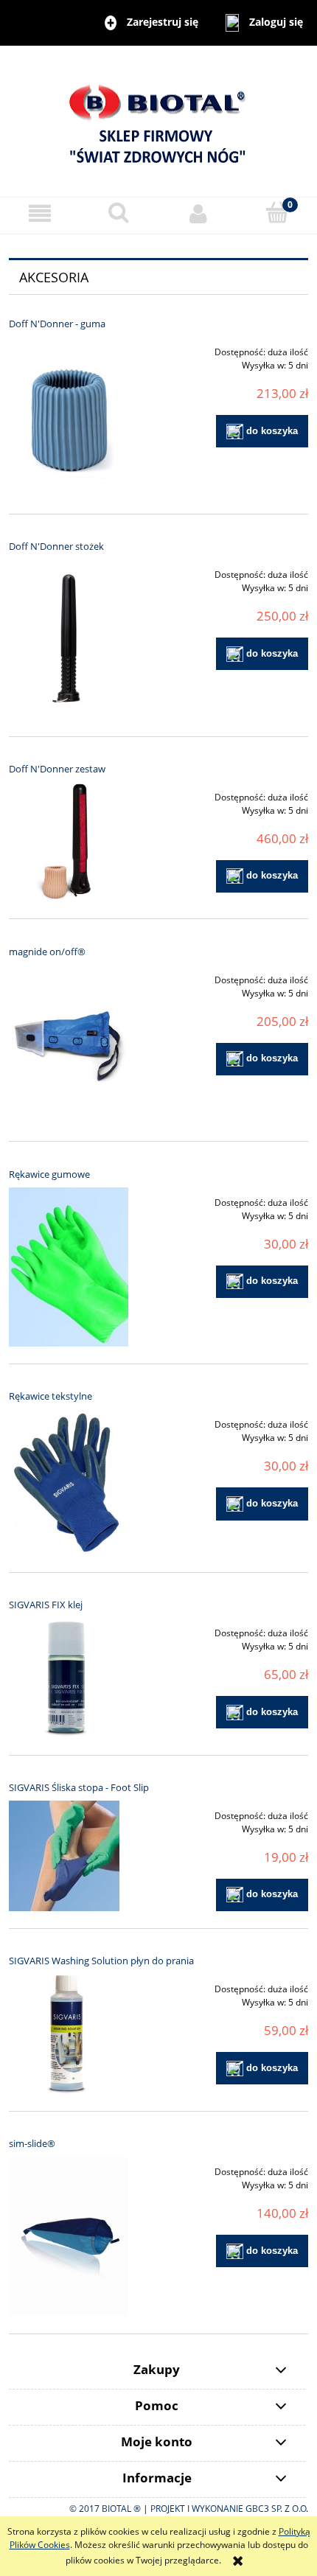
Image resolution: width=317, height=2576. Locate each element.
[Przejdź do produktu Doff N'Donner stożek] (69, 639)
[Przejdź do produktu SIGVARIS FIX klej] (69, 1678)
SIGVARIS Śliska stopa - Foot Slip (79, 1787)
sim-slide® (32, 2143)
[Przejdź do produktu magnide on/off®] (69, 1045)
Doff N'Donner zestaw (57, 769)
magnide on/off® (47, 952)
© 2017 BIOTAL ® (105, 2509)
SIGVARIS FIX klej (46, 1605)
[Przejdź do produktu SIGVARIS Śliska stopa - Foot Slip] (69, 1856)
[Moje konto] (198, 213)
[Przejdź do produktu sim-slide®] (69, 2237)
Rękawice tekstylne (50, 1396)
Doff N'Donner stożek (56, 546)
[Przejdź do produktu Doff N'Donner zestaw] (69, 842)
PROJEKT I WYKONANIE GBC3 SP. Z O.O (228, 2509)
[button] (40, 213)
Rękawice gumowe (49, 1174)
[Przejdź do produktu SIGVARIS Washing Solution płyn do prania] (69, 2034)
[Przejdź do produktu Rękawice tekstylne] (69, 1482)
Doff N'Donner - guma (57, 324)
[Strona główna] (158, 121)
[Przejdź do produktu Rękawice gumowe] (69, 1267)
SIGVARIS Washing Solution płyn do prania (101, 1961)
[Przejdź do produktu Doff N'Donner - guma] (69, 417)
